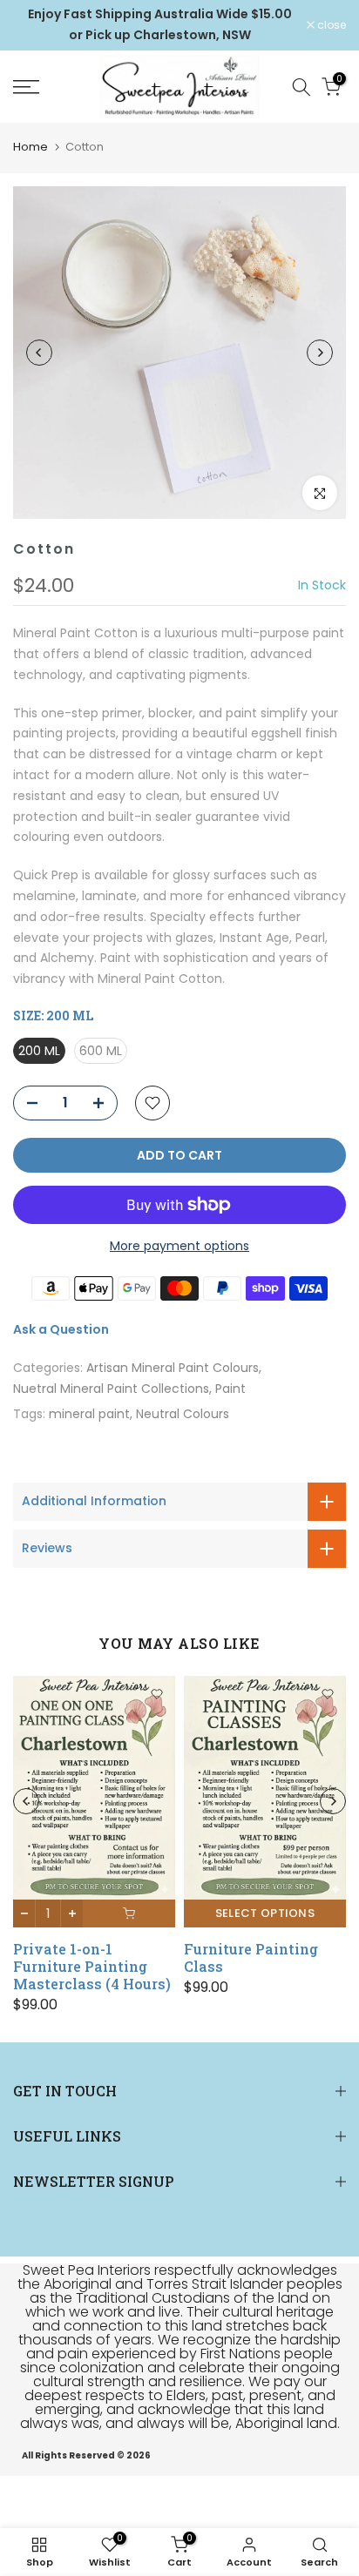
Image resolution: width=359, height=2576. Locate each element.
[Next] (320, 353)
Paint (230, 1389)
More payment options (179, 1246)
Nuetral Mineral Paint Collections (111, 1389)
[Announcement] (160, 25)
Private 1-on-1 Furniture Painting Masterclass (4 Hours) (92, 1966)
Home (30, 147)
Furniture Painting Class (251, 1957)
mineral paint (89, 1414)
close (330, 25)
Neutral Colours (183, 1414)
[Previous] (39, 353)
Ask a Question (61, 1329)
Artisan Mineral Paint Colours (173, 1368)
